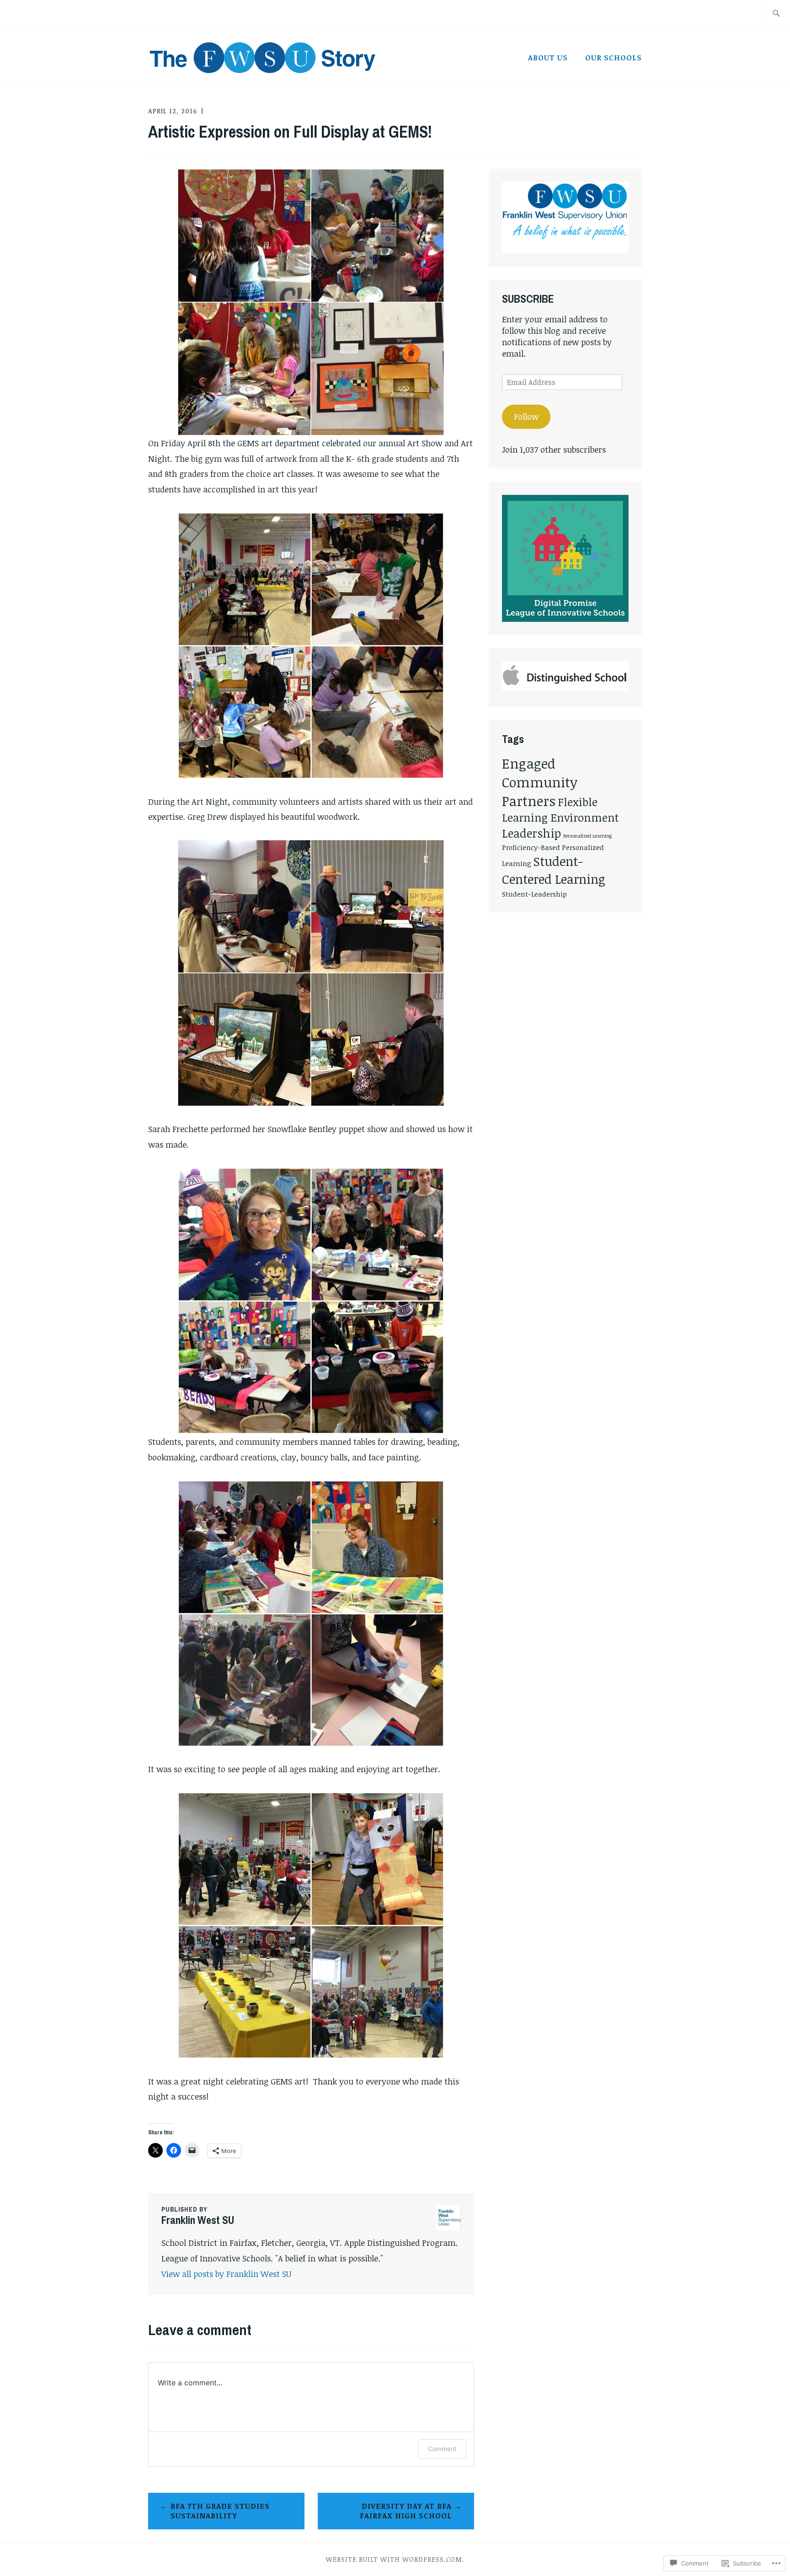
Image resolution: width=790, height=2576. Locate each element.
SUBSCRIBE (528, 299)
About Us (548, 58)
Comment (442, 2449)
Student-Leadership (534, 894)
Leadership (531, 833)
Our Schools (614, 58)
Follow (526, 417)
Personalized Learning (587, 836)
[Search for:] (776, 14)
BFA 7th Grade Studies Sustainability (220, 2511)
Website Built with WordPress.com (394, 2559)
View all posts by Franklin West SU (226, 2274)
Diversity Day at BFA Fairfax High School (406, 2511)
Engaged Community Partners (540, 782)
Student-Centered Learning (554, 870)
